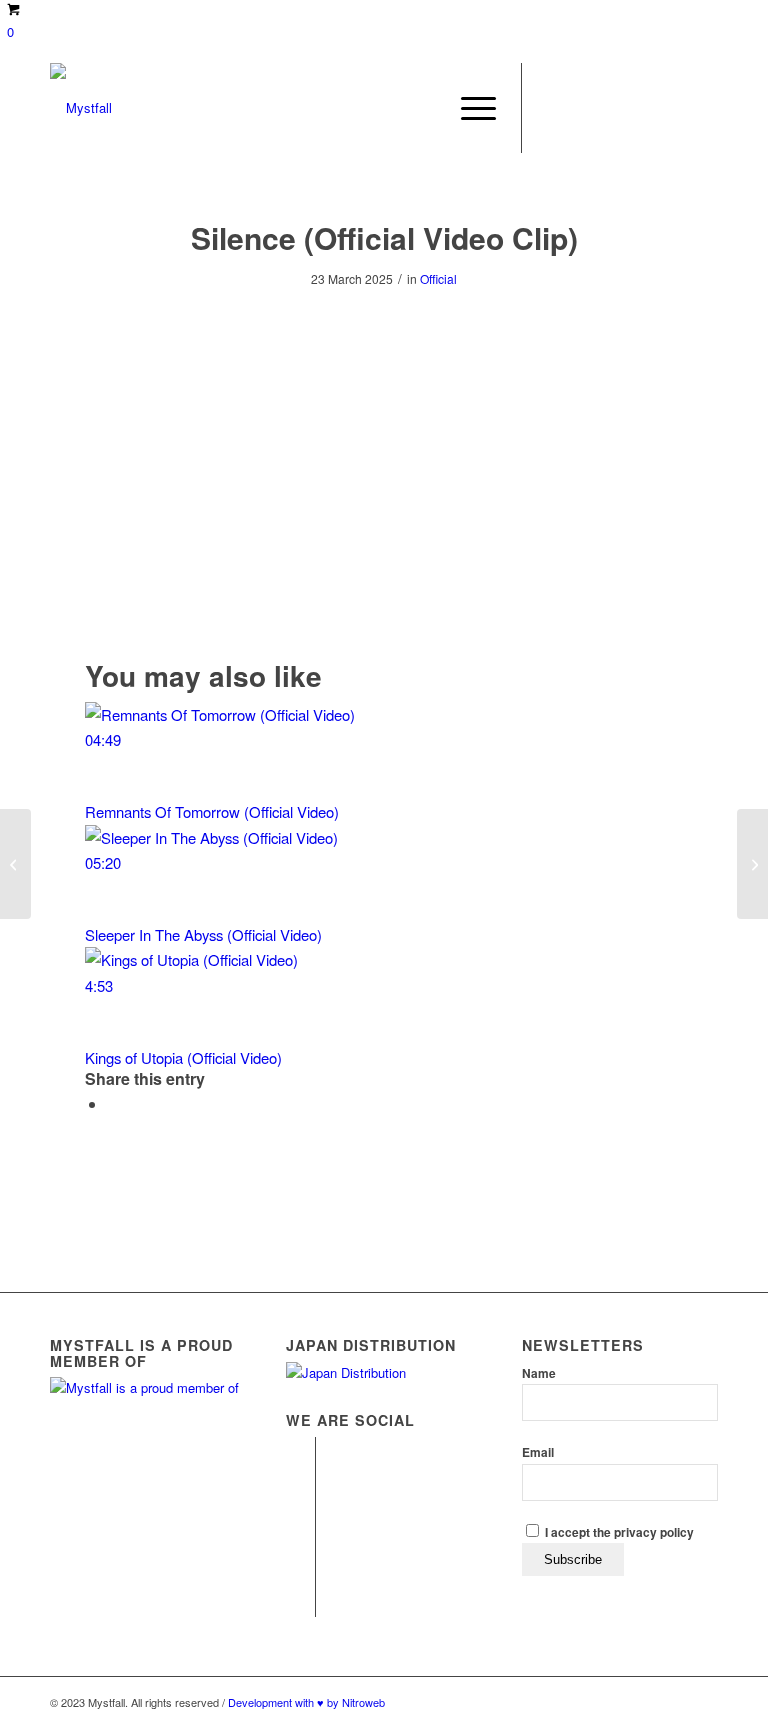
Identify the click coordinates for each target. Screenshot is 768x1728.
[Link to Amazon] (703, 108)
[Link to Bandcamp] (673, 108)
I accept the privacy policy (618, 1532)
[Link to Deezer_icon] (643, 108)
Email (538, 1452)
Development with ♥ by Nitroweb (306, 1702)
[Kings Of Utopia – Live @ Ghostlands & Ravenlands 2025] (15, 864)
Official (438, 278)
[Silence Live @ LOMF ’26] (752, 864)
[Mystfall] (81, 108)
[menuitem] (468, 108)
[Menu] (468, 108)
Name (539, 1373)
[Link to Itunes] (613, 108)
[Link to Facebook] (553, 108)
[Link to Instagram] (583, 108)
